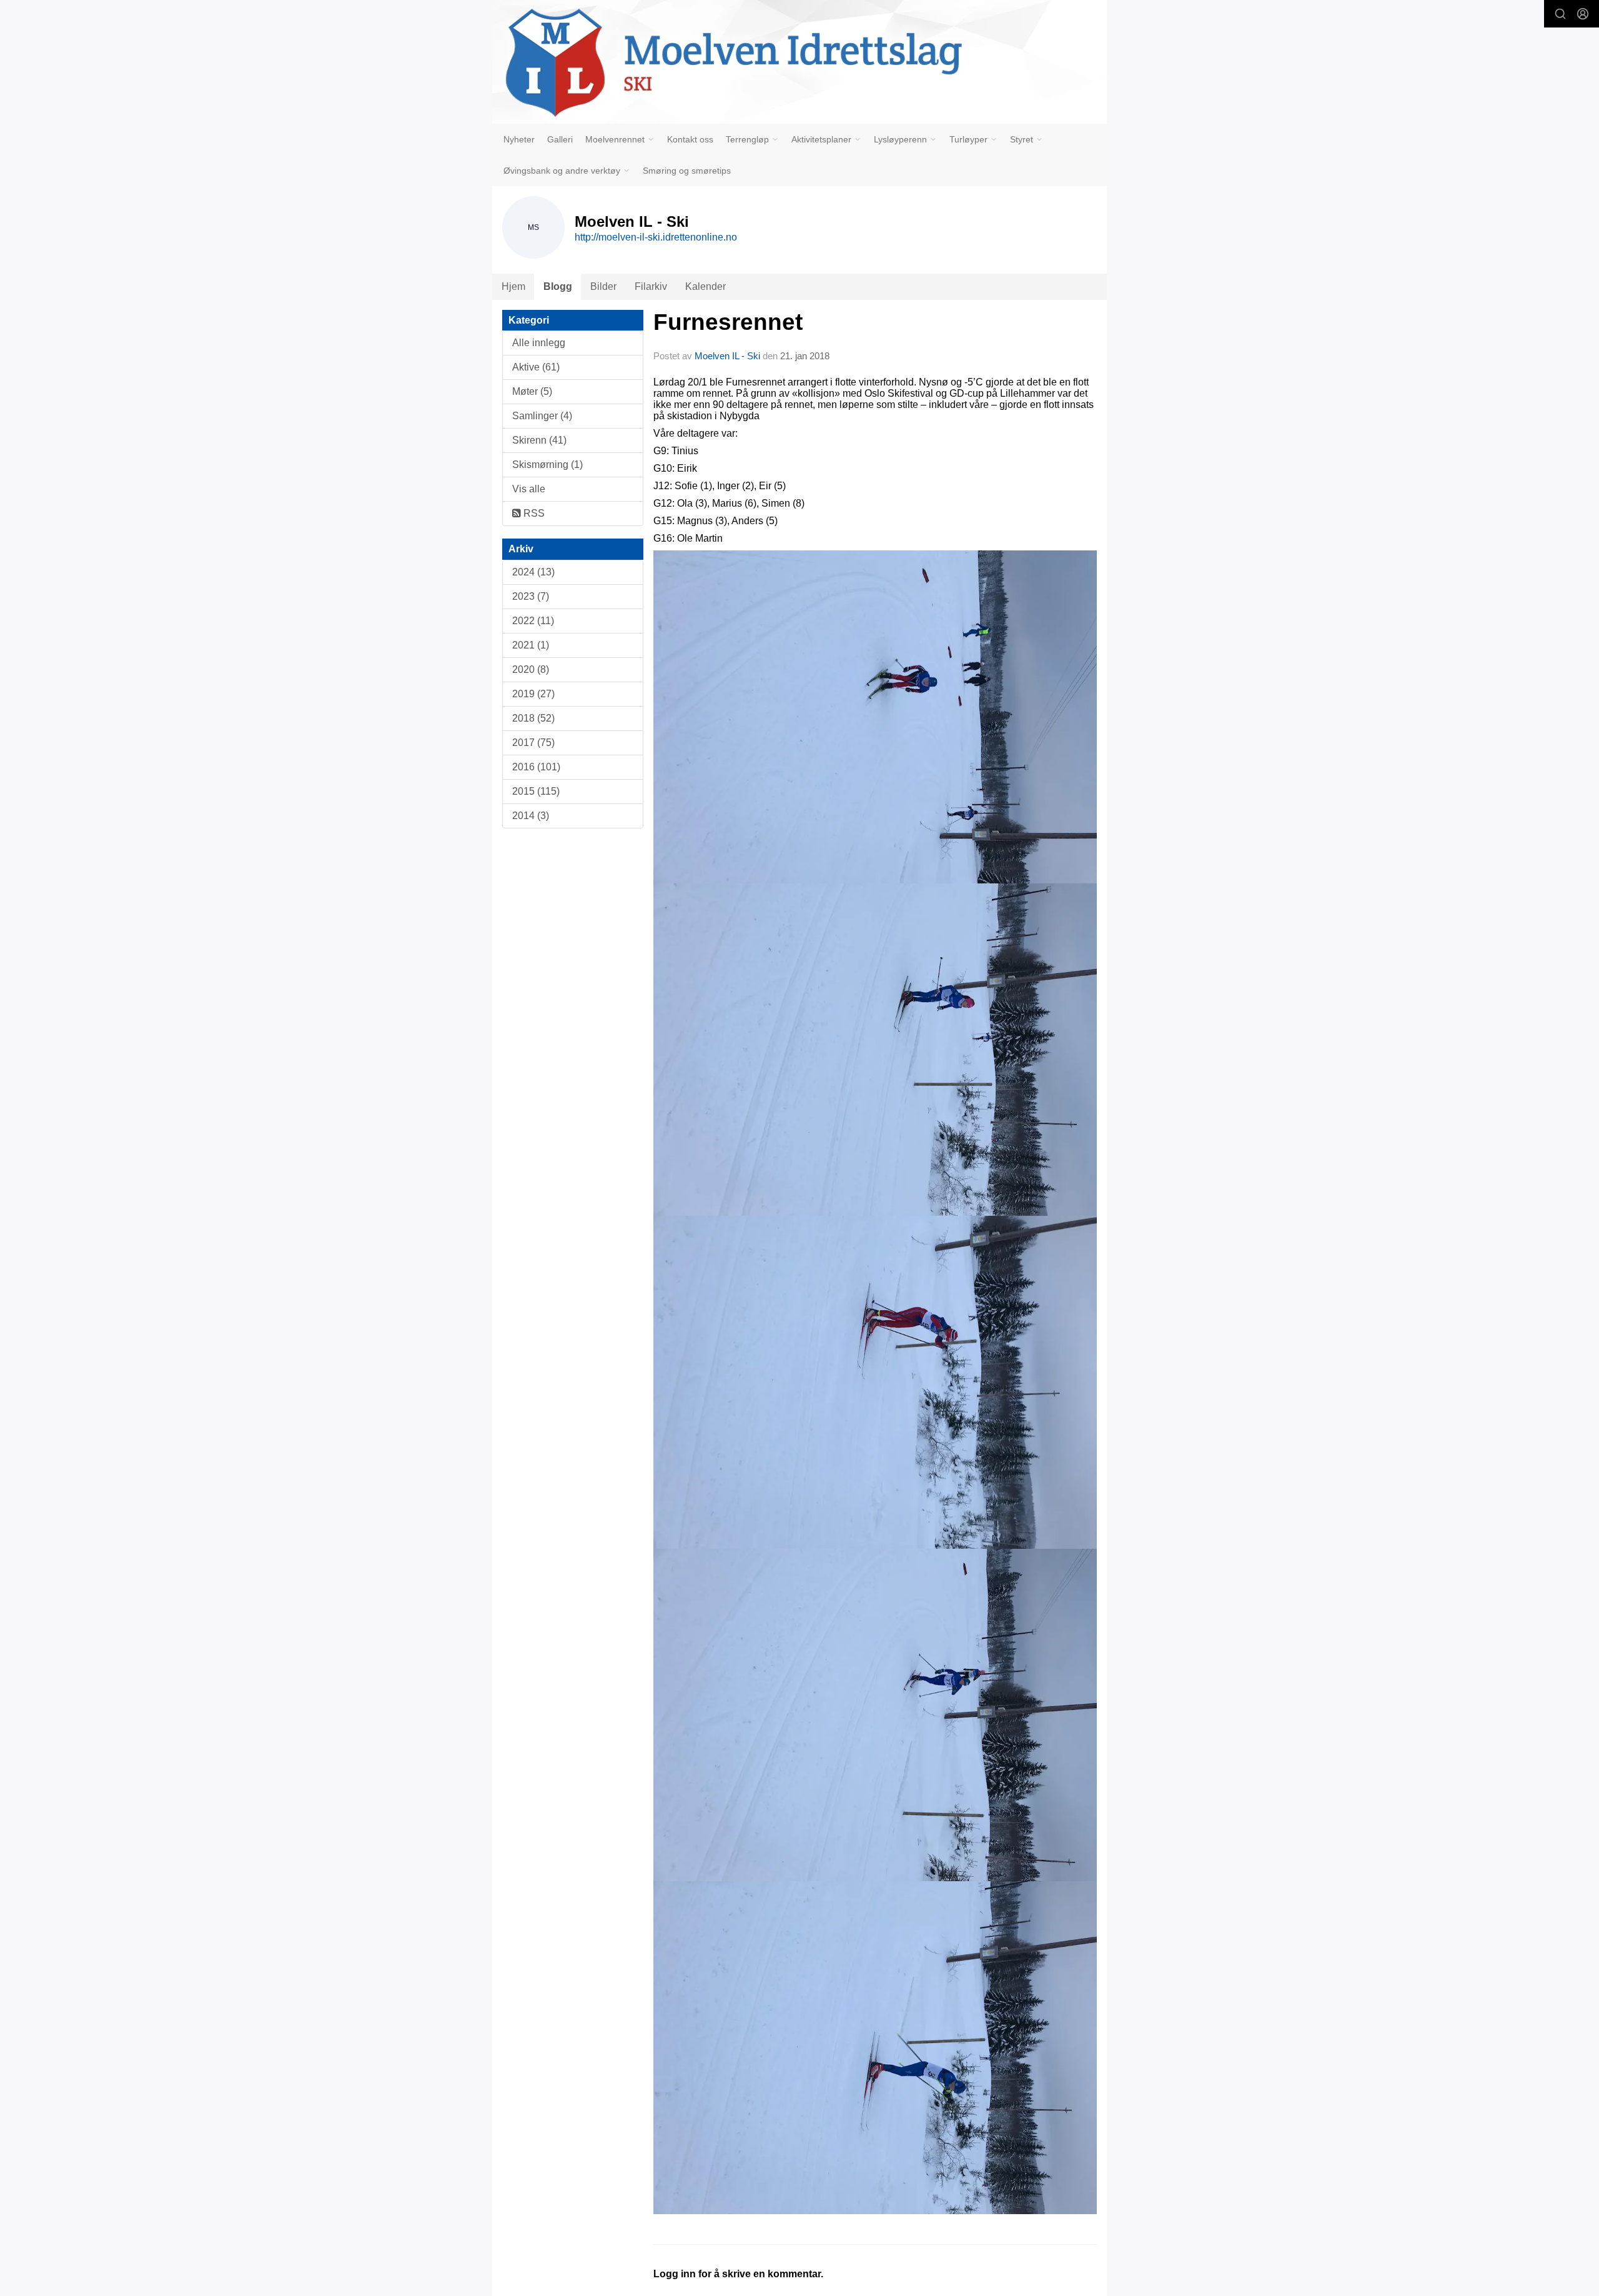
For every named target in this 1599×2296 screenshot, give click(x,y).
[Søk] (1560, 14)
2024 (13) (533, 572)
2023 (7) (531, 596)
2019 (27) (533, 694)
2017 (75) (533, 743)
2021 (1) (531, 645)
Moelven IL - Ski (727, 356)
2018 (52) (533, 718)
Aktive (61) (536, 367)
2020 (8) (531, 669)
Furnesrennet (728, 322)
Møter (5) (532, 391)
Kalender (705, 286)
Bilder (603, 286)
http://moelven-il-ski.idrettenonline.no (656, 237)
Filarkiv (651, 286)
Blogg (558, 286)
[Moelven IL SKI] (799, 62)
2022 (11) (533, 621)
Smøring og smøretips (687, 171)
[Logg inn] (1583, 14)
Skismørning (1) (547, 465)
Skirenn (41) (539, 440)
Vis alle (529, 489)
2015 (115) (536, 791)
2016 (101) (536, 767)
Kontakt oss (690, 139)
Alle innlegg (539, 343)
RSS (533, 513)
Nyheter (519, 139)
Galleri (560, 139)
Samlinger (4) (542, 416)
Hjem (513, 286)
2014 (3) (531, 816)
